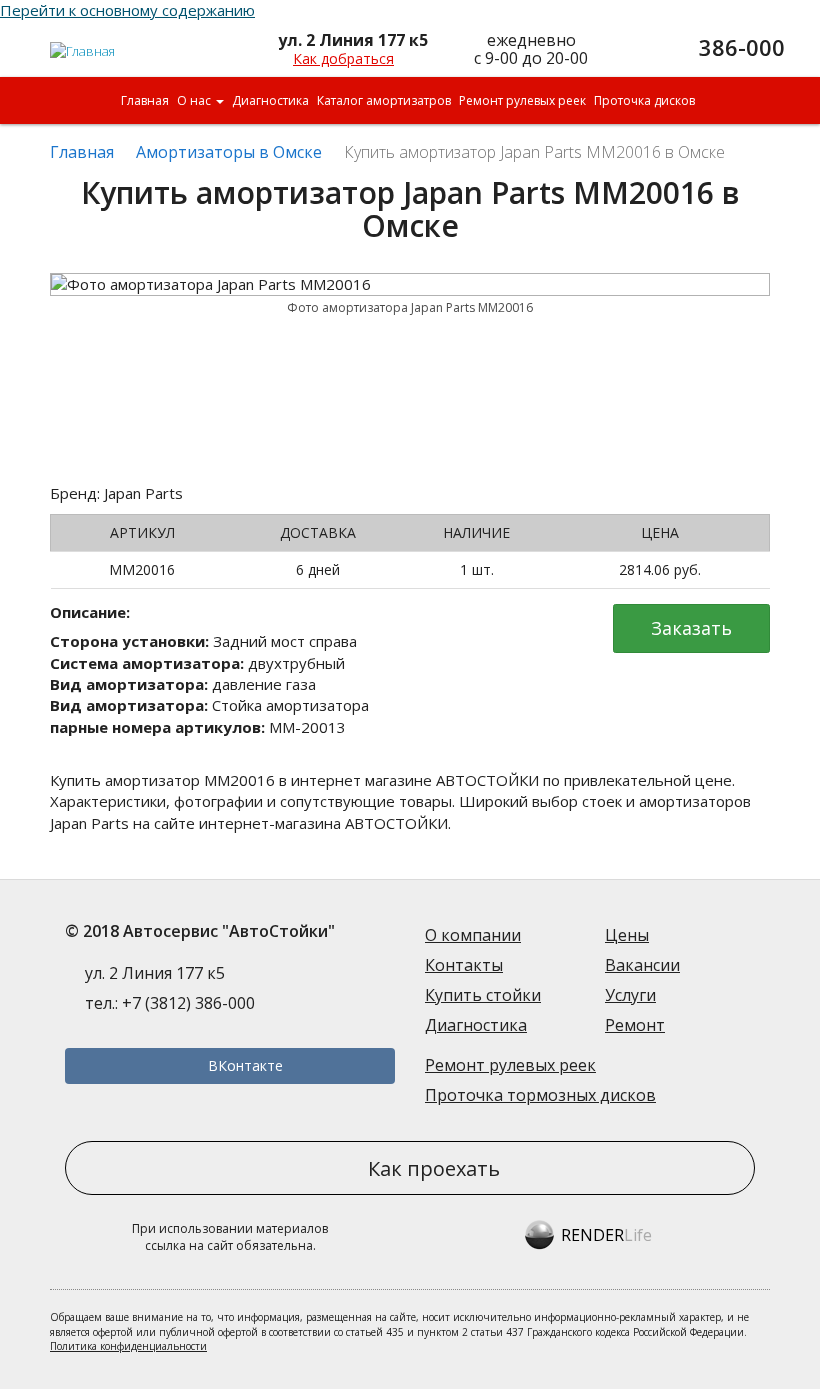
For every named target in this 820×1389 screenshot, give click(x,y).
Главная (145, 100)
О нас (195, 100)
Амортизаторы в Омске (229, 152)
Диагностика (270, 100)
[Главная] (83, 43)
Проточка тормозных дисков (540, 1095)
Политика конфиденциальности (128, 1346)
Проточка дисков (644, 100)
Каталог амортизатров (384, 100)
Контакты (464, 965)
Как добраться (343, 58)
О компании (473, 935)
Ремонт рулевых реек (522, 100)
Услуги (630, 995)
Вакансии (642, 965)
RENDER (606, 1235)
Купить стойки (483, 995)
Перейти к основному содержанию (127, 10)
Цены (627, 935)
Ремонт (635, 1025)
